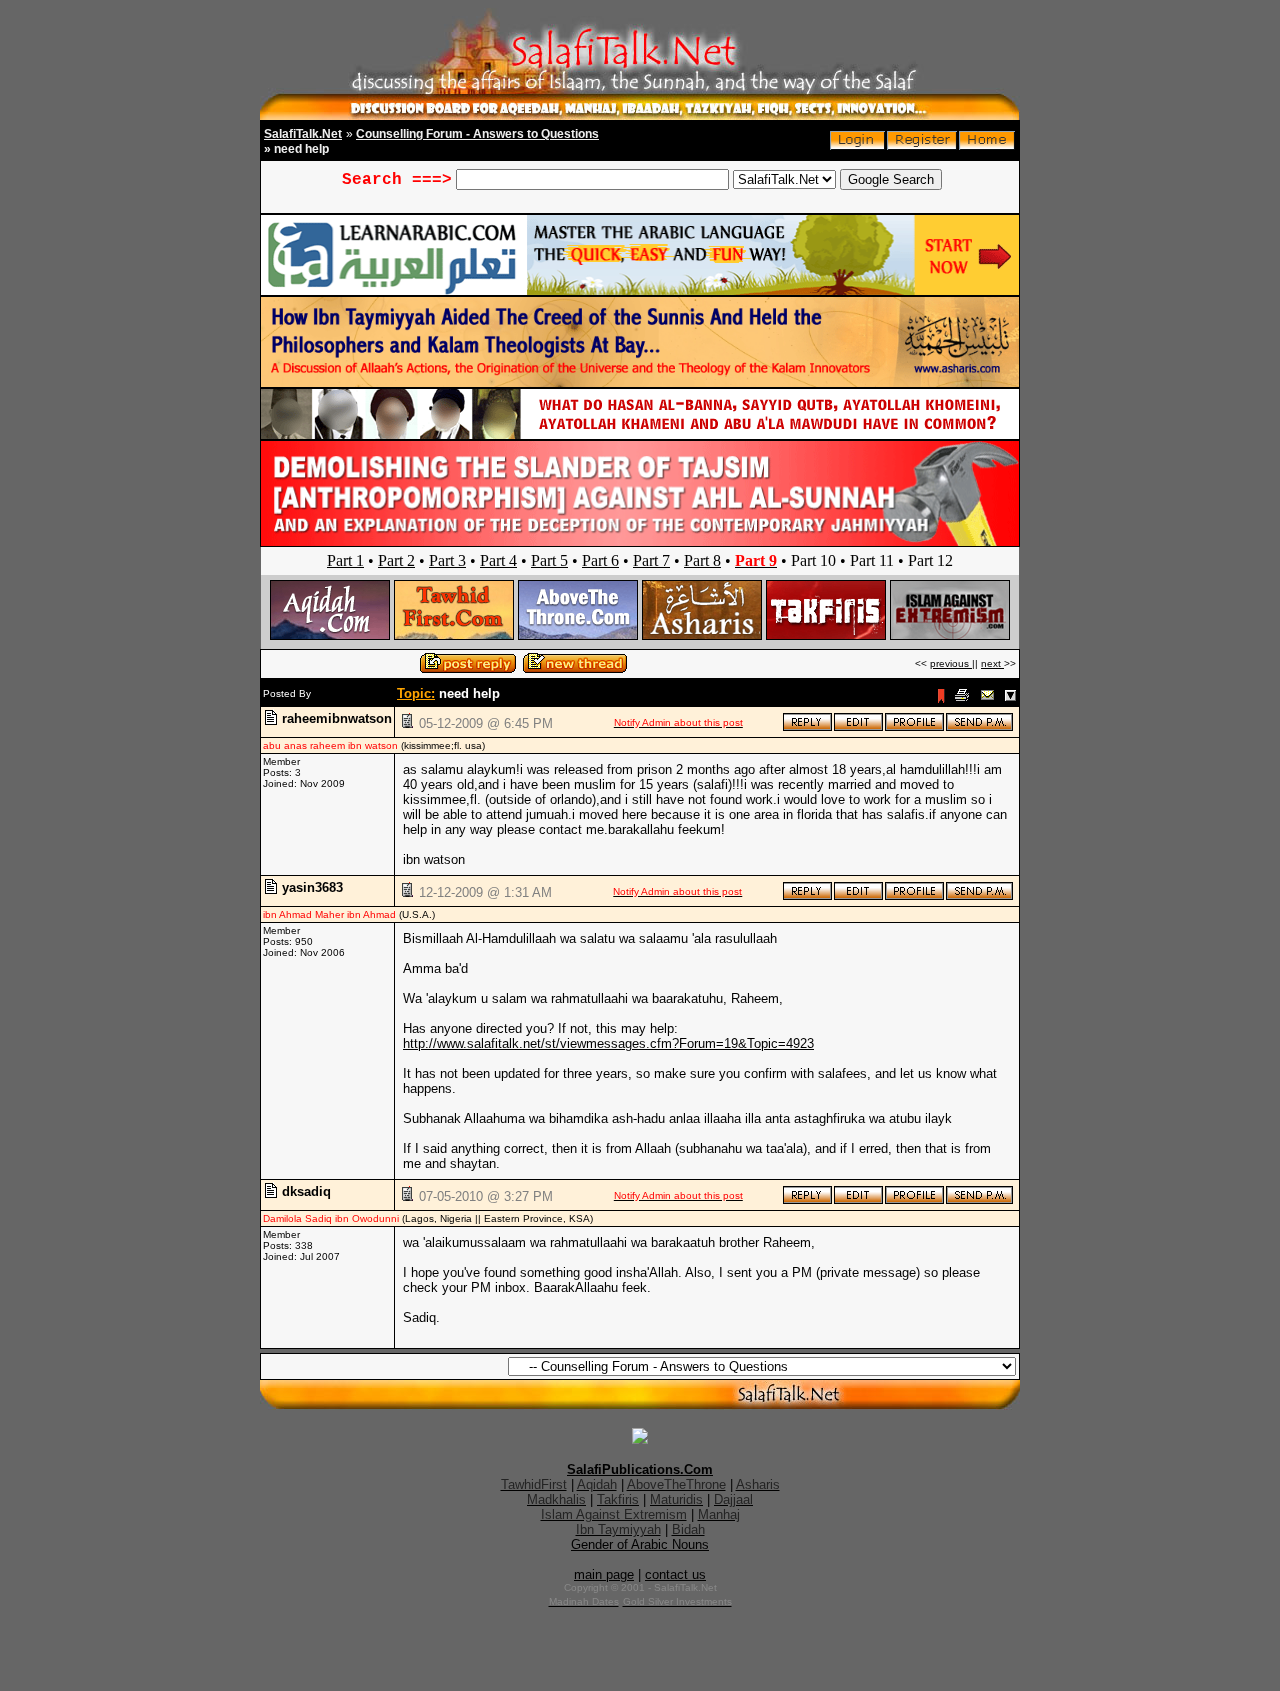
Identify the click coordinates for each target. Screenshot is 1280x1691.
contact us (675, 1574)
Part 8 (702, 560)
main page (604, 1574)
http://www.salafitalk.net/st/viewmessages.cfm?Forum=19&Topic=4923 (608, 1043)
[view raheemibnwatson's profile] (914, 727)
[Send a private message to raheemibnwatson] (979, 727)
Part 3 (447, 560)
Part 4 (498, 560)
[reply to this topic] (807, 727)
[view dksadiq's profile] (914, 1200)
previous (951, 663)
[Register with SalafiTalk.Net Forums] (922, 145)
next (992, 663)
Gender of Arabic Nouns (640, 1544)
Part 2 (396, 560)
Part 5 (549, 560)
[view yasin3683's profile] (914, 896)
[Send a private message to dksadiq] (979, 1200)
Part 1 (345, 560)
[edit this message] (858, 727)
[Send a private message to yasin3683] (979, 896)
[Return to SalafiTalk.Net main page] (987, 145)
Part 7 (651, 560)
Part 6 (600, 560)
